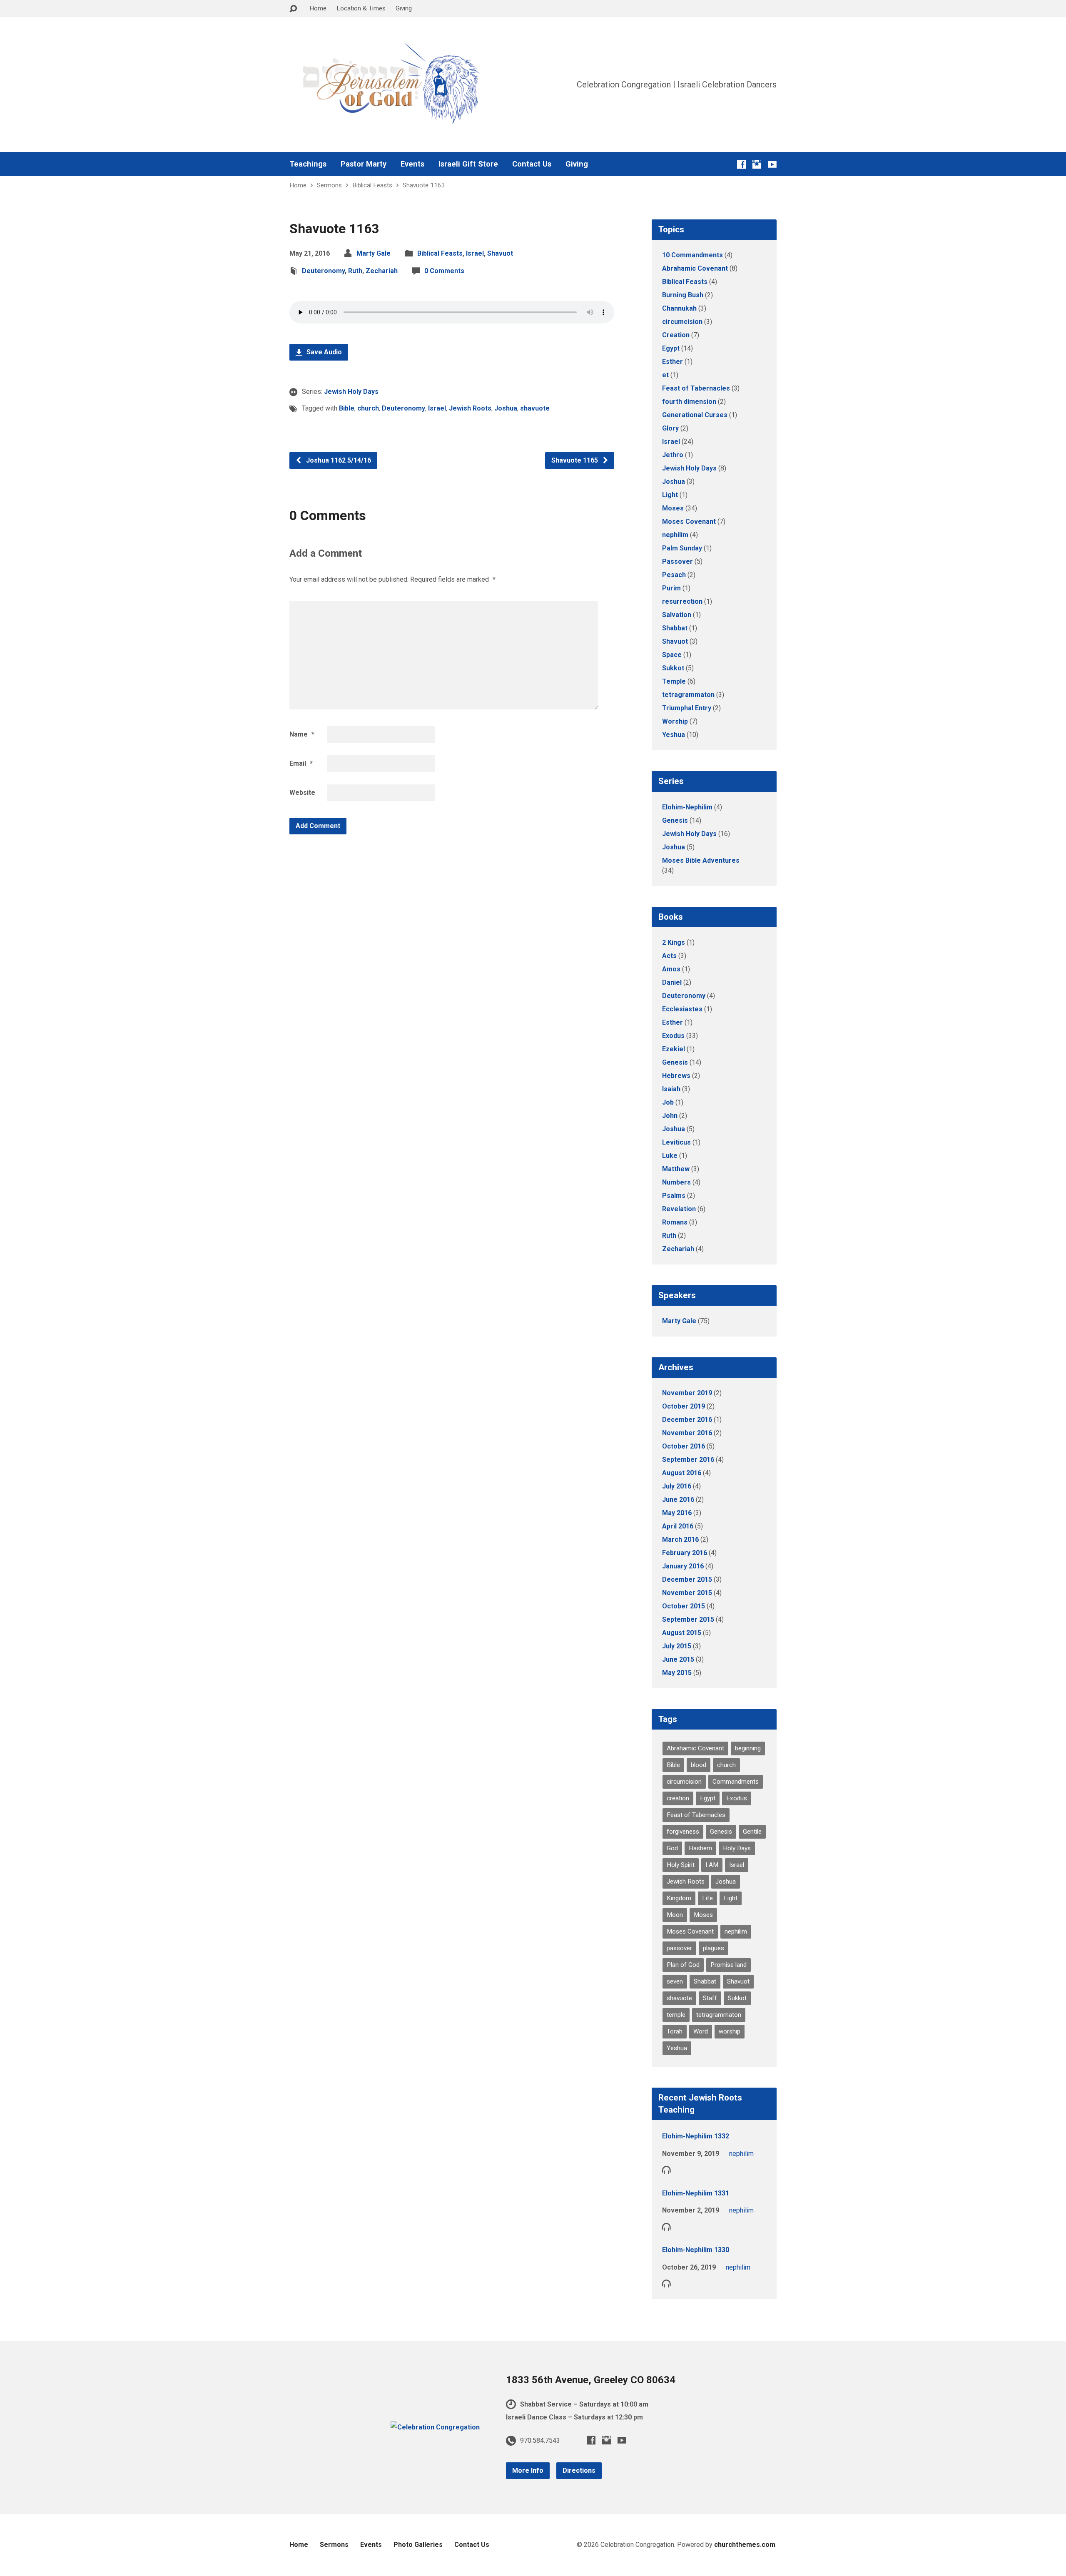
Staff (710, 1998)
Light (670, 495)
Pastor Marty (364, 164)
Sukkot (673, 668)
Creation (676, 335)
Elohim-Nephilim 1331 (696, 2193)
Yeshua (674, 735)
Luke (670, 1156)
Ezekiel (674, 1049)
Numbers (676, 1182)
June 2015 (678, 1659)
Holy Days (737, 1848)
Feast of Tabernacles (696, 388)
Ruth (355, 271)
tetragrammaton (688, 695)
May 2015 (677, 1673)
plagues (714, 1948)
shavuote (535, 408)
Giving (404, 8)
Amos (671, 969)
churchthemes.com (745, 2545)
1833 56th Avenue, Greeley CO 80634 (591, 2380)
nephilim (675, 535)
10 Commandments (692, 255)
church (368, 408)
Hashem (700, 1848)
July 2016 (677, 1486)
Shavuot (500, 253)
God (672, 1848)
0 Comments (444, 271)
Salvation (677, 615)
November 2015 (687, 1593)
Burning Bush (683, 295)
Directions (579, 2470)
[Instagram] (757, 164)
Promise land (729, 1965)
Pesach (674, 575)
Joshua (506, 408)
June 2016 (678, 1500)
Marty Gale (374, 253)
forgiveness (683, 1832)
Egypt (671, 348)
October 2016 (684, 1446)
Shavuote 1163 (424, 185)
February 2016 (685, 1553)
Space (672, 655)
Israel (475, 253)
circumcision (682, 322)
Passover (677, 561)
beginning (748, 1748)
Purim (671, 588)
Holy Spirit (681, 1865)
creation (678, 1798)
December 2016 (687, 1420)
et (665, 375)
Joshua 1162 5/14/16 (338, 460)
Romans (675, 1222)
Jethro (673, 455)
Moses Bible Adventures (701, 860)
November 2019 (687, 1393)
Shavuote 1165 (575, 460)
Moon (675, 1915)
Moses (673, 508)
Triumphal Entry (687, 708)
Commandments (736, 1782)
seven (675, 1981)
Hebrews (676, 1076)
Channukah (679, 308)
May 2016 (677, 1513)
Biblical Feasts (372, 185)
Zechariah (382, 271)
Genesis (675, 820)
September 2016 (688, 1460)
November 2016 (687, 1433)
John (670, 1116)
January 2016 (683, 1566)
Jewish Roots (470, 408)
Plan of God (683, 1965)
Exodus (673, 1036)
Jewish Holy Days (351, 392)
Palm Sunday (682, 548)
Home (318, 8)
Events (412, 164)
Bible (347, 408)
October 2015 (684, 1606)
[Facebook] (741, 164)
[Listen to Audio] (666, 2169)
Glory (670, 428)
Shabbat (675, 628)
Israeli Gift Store (468, 164)
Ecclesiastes (682, 1009)
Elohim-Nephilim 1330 (696, 2250)
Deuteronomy (323, 271)
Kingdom (679, 1898)
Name (302, 734)
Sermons (329, 185)
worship (730, 2031)
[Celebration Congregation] (435, 2427)
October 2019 (684, 1406)
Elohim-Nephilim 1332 (696, 2136)
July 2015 (677, 1646)
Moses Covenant (689, 521)
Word (701, 2031)
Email (301, 763)
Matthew (676, 1169)
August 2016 (682, 1473)
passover (679, 1948)
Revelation (679, 1209)
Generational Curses (695, 415)
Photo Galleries (418, 2545)
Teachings (308, 164)
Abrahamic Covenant (695, 268)
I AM (712, 1865)
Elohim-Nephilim (687, 807)
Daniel (672, 982)
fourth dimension (689, 402)
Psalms (674, 1196)
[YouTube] (772, 164)
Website (302, 793)
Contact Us (532, 164)
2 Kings (674, 942)
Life (707, 1898)
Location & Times (361, 8)
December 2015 (687, 1579)
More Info (528, 2470)
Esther (672, 362)
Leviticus (676, 1142)
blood (699, 1765)
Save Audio (323, 352)
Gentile (752, 1832)
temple (676, 2015)
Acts (669, 956)
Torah (675, 2031)
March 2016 (680, 1539)
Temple (674, 681)
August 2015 (682, 1633)
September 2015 (688, 1619)
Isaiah (671, 1089)
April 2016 (678, 1526)
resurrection (682, 601)
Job (668, 1102)
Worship (675, 721)
